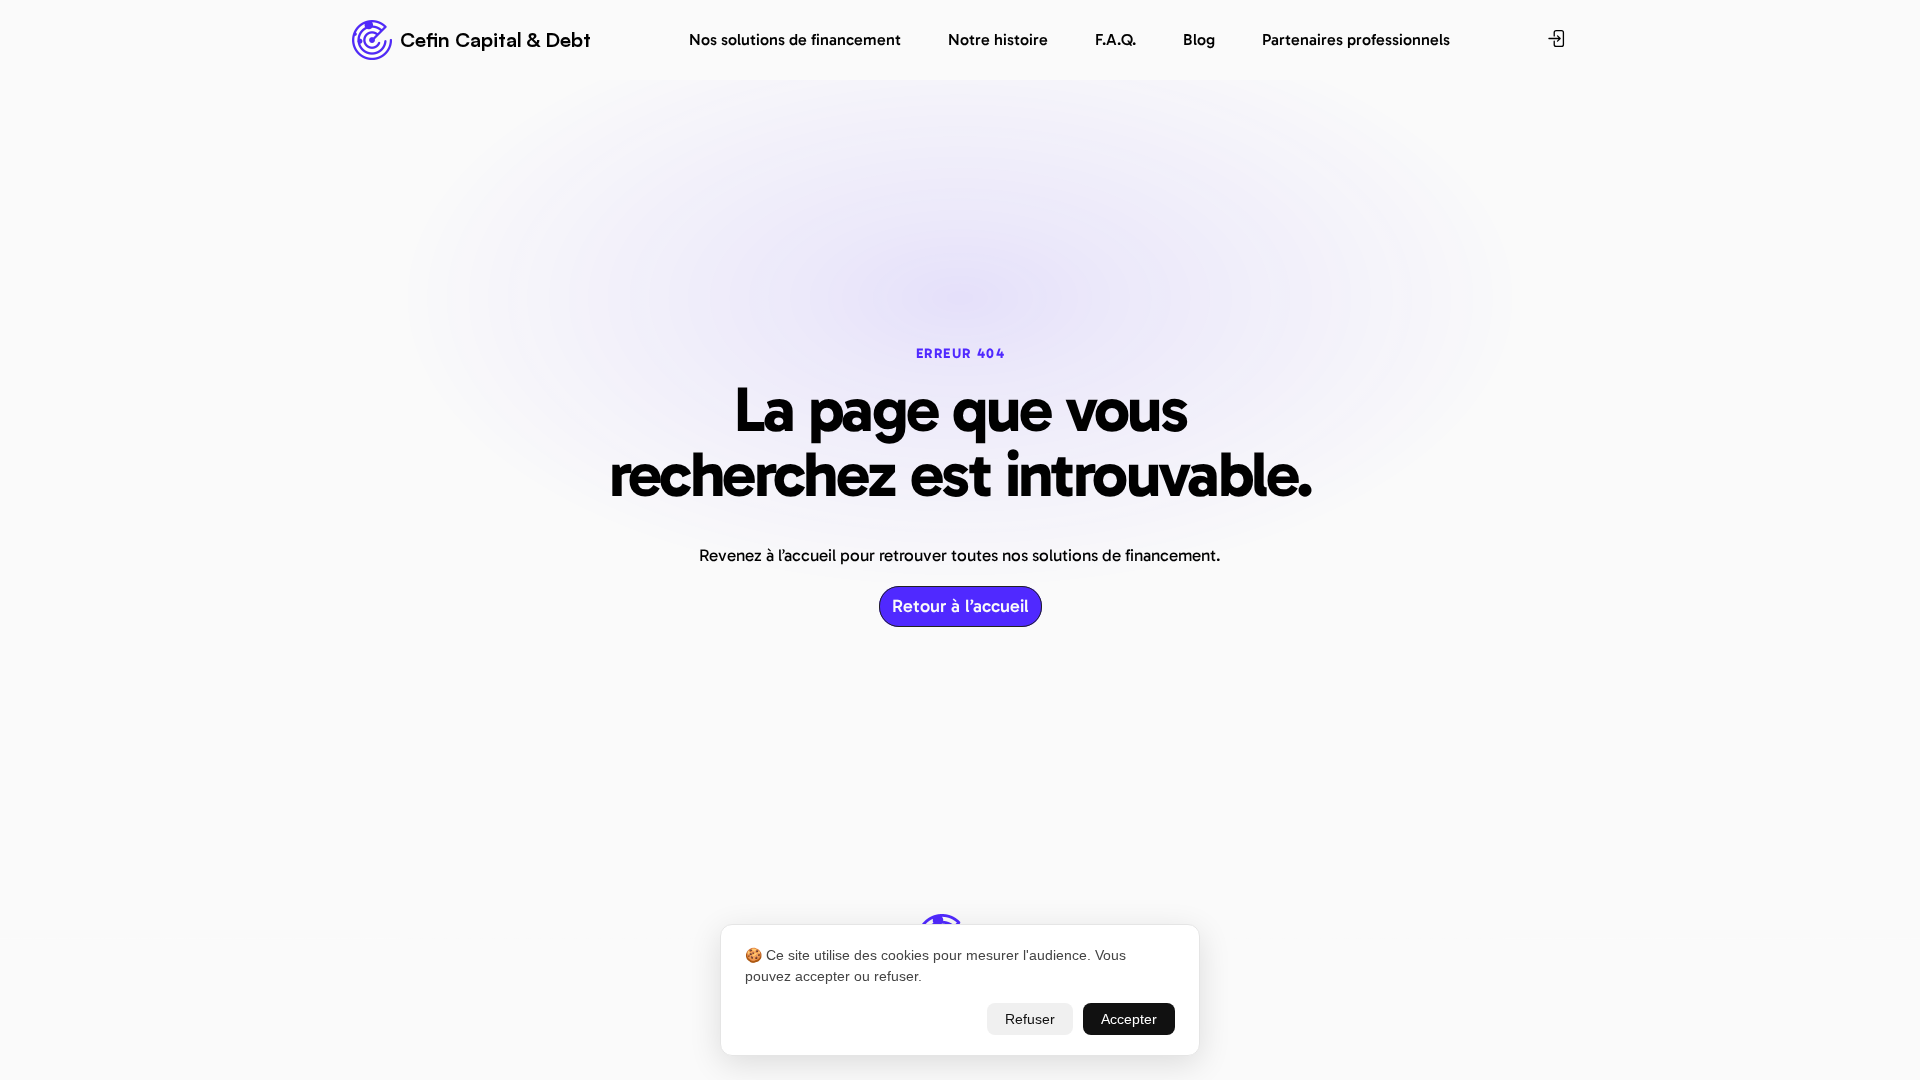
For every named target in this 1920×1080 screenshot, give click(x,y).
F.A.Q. (1115, 39)
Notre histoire (998, 39)
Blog (1199, 39)
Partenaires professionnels (1356, 39)
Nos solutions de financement (795, 39)
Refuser (1030, 1019)
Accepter (1129, 1019)
